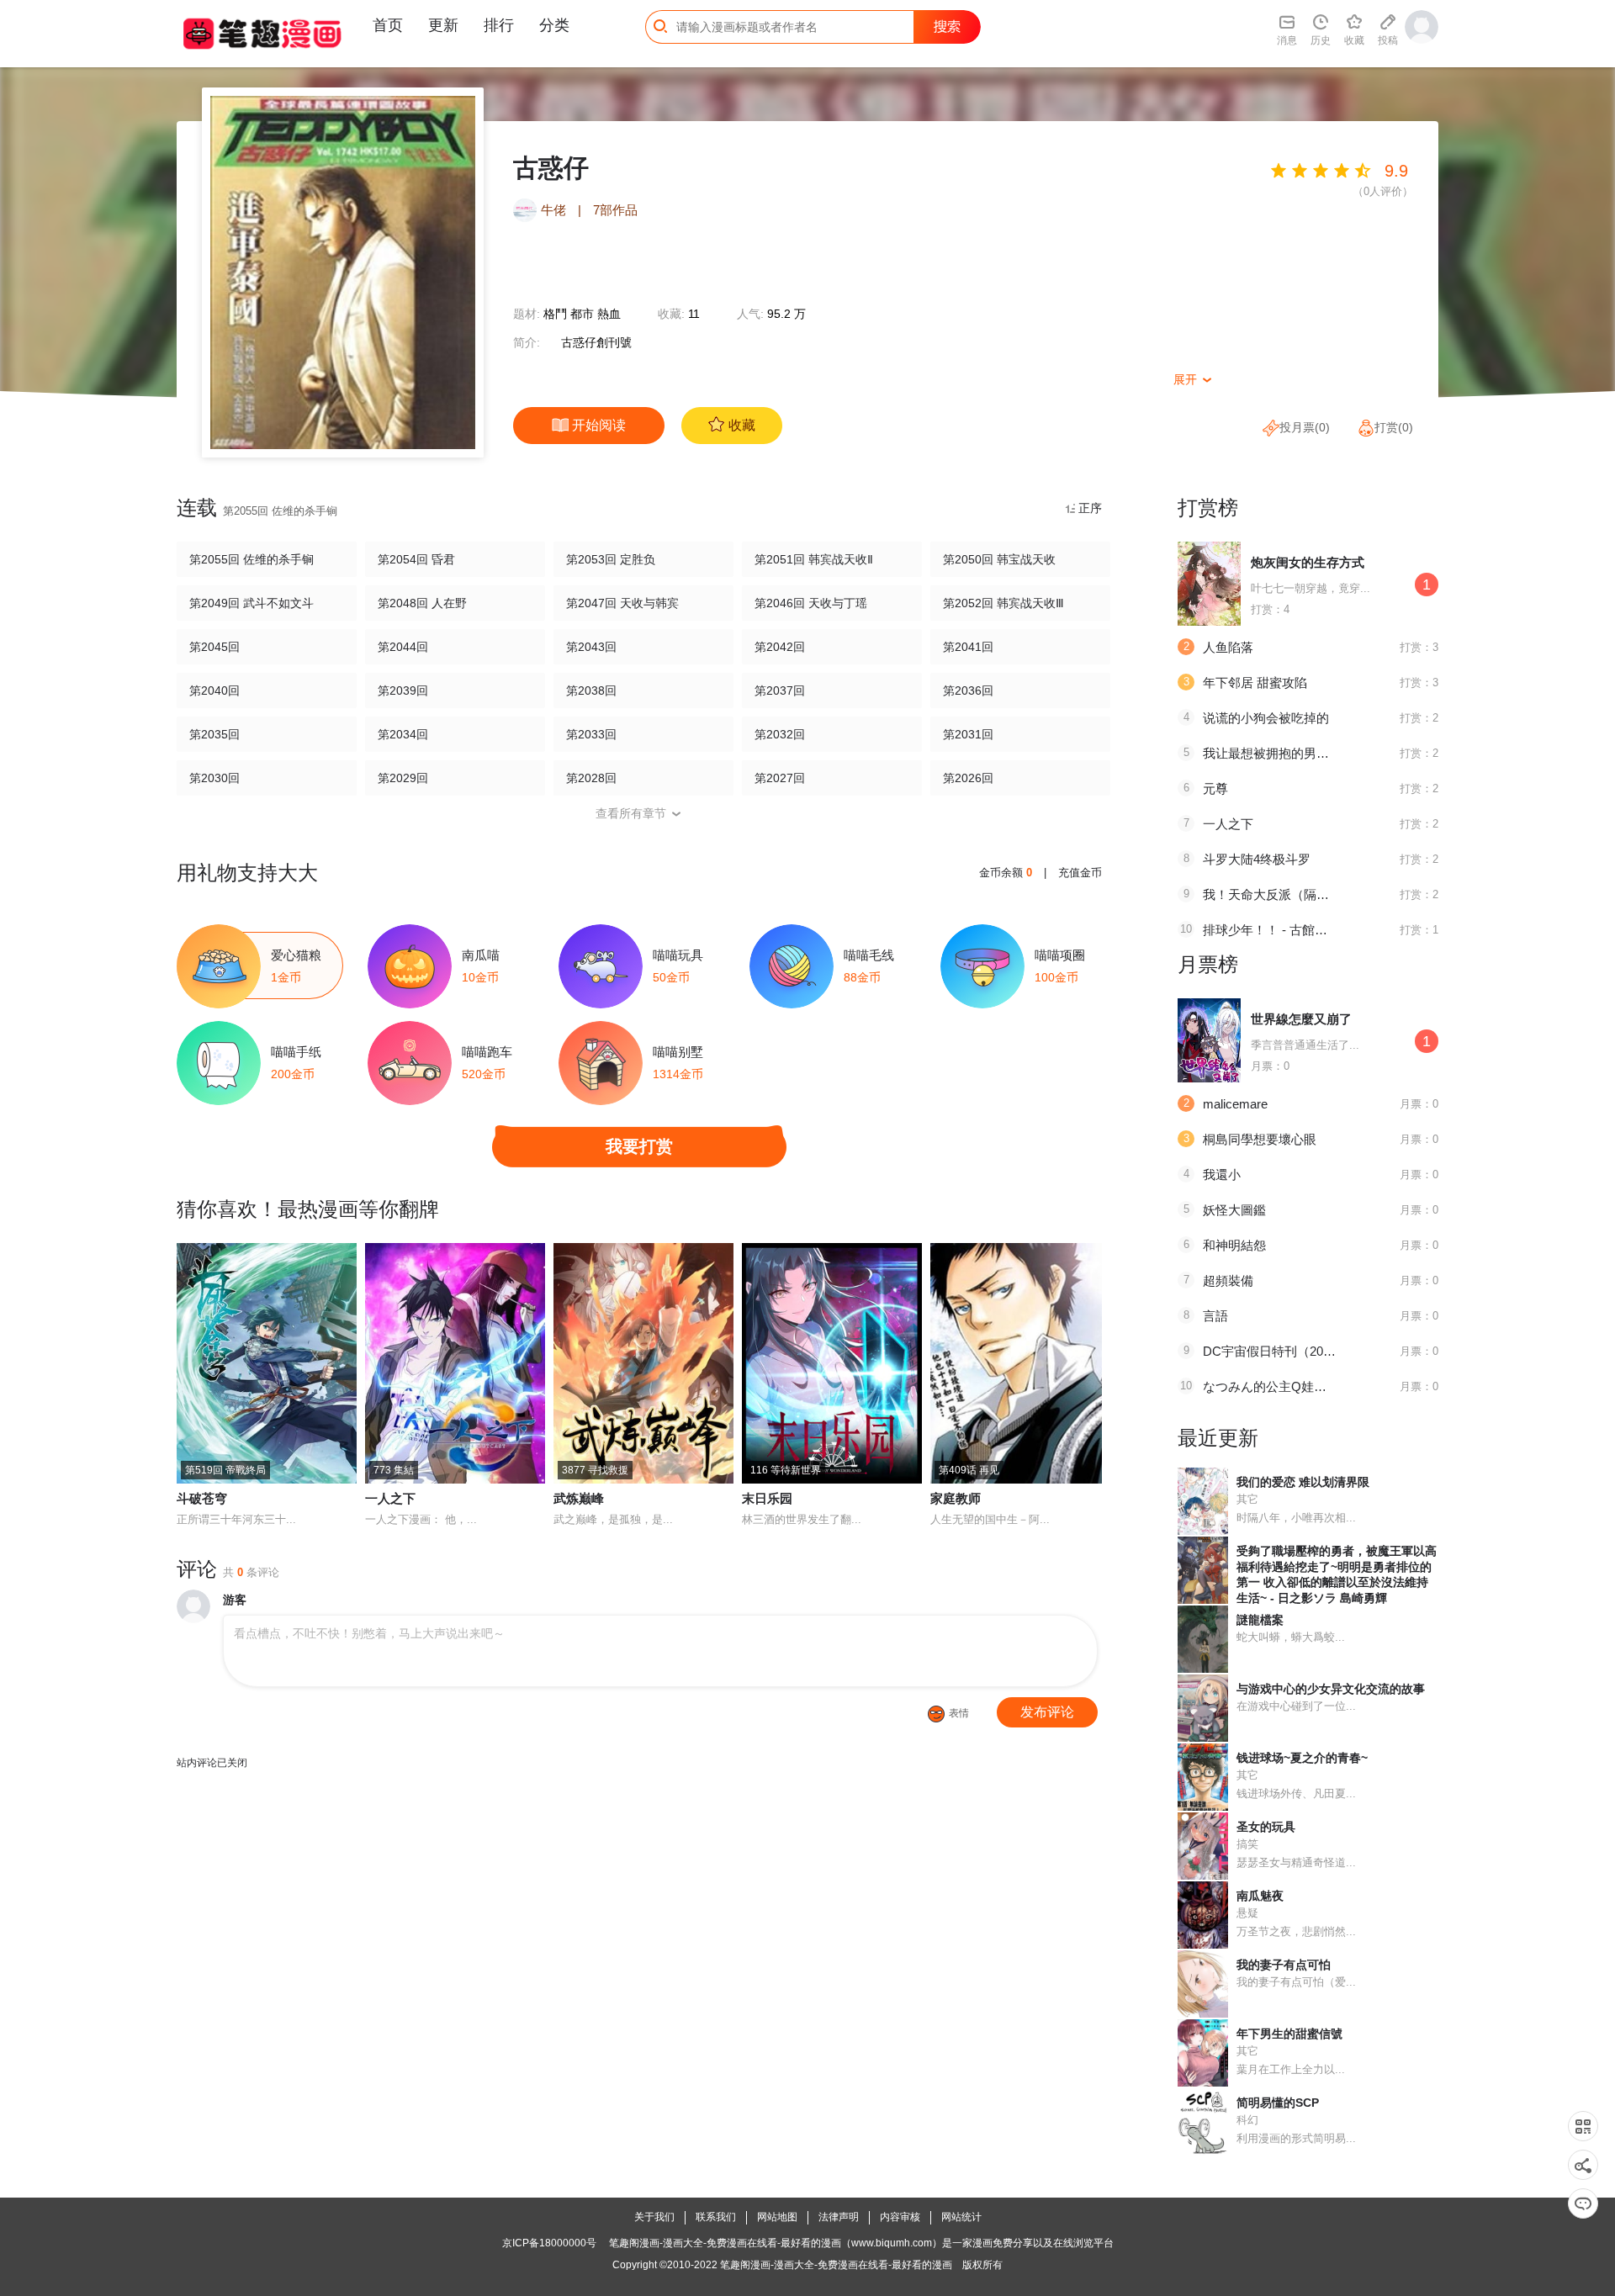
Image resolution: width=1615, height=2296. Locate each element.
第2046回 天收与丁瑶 (811, 603)
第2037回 (780, 690)
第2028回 (591, 778)
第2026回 (968, 778)
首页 (388, 25)
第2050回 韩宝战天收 (999, 559)
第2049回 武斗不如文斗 (252, 603)
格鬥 (555, 314)
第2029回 (403, 778)
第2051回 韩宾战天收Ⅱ (814, 559)
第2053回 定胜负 (611, 559)
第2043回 (591, 647)
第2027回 (780, 778)
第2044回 (403, 647)
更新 (443, 25)
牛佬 (555, 210)
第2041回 (968, 647)
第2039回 (403, 690)
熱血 (609, 314)
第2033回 (591, 734)
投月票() (1305, 427)
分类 (554, 25)
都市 (582, 314)
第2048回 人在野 (422, 603)
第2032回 (780, 734)
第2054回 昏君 (416, 559)
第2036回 (968, 690)
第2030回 (214, 778)
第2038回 (591, 690)
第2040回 (214, 690)
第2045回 (214, 647)
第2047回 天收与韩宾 (622, 603)
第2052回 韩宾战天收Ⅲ (1003, 603)
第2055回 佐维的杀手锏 (252, 559)
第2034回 (403, 734)
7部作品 (615, 210)
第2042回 (780, 647)
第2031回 (968, 734)
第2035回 (214, 734)
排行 (499, 25)
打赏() (1394, 427)
